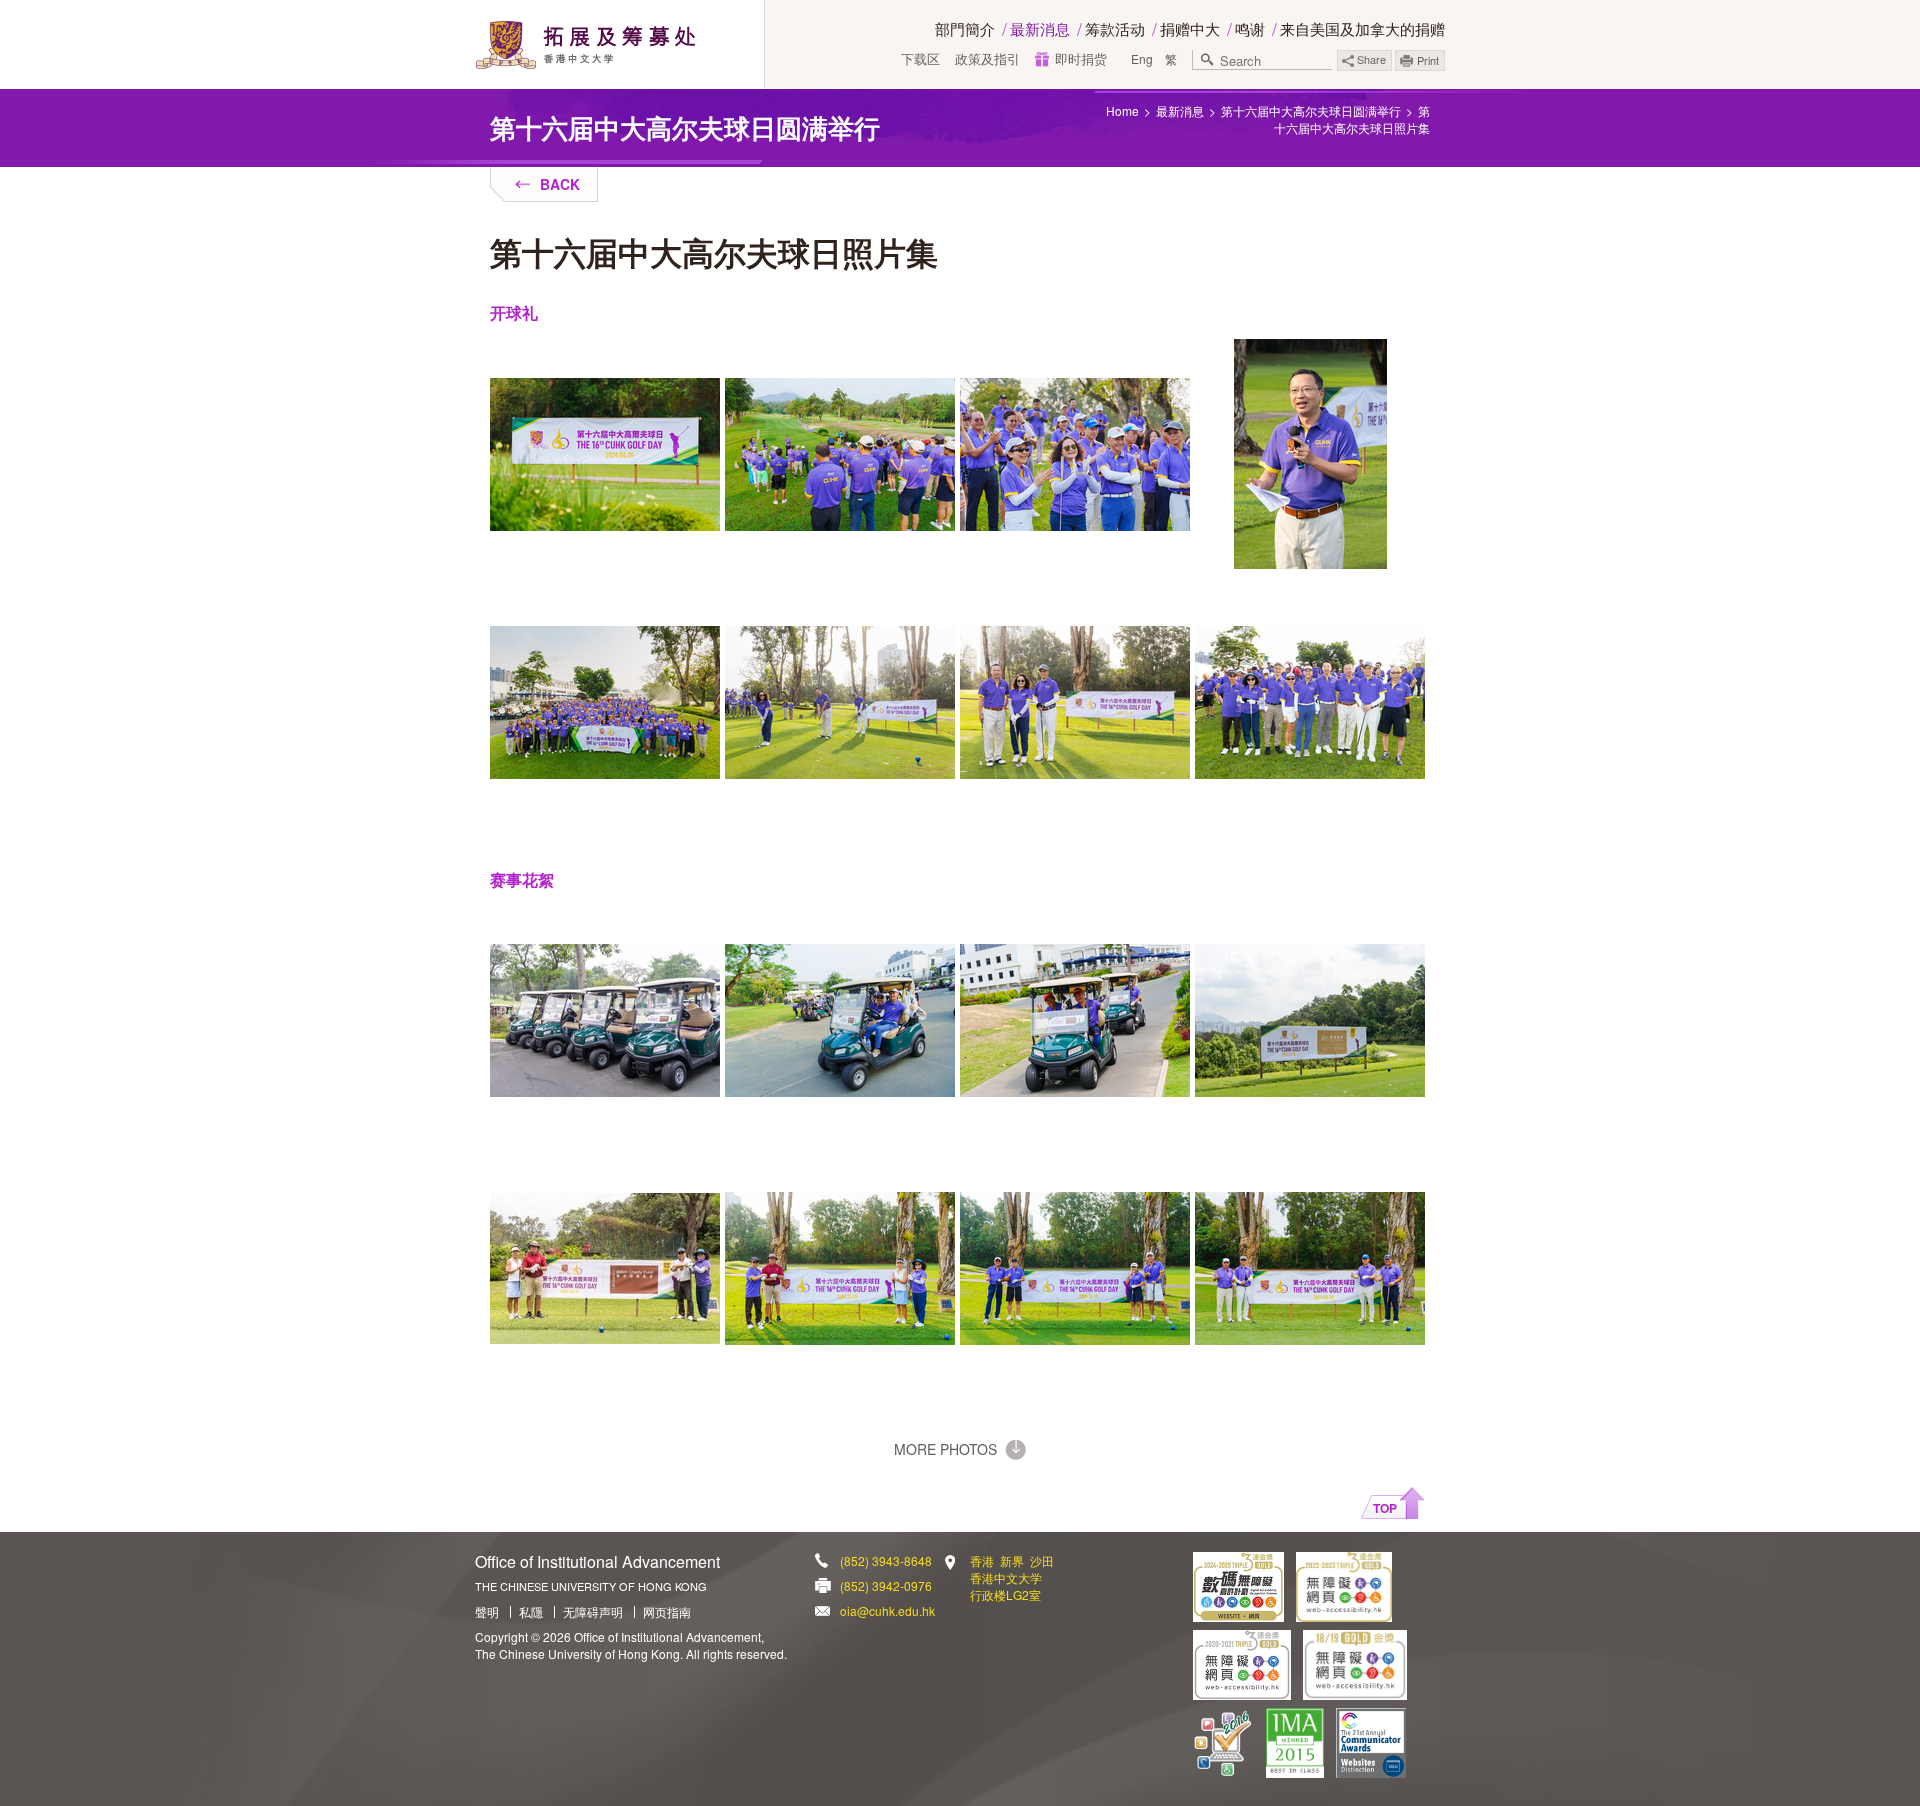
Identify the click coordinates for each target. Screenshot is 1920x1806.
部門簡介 (965, 28)
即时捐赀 (1081, 59)
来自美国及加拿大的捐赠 (1362, 28)
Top (1385, 1508)
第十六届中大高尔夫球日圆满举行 (1311, 110)
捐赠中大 (1190, 28)
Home (1122, 110)
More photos (945, 1449)
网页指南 (667, 1612)
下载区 (920, 59)
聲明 (487, 1612)
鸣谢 (1250, 28)
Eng (1142, 58)
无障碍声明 (593, 1612)
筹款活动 (1115, 28)
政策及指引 (987, 59)
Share (1370, 59)
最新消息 (1040, 28)
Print (1428, 60)
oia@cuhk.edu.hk (887, 1610)
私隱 (531, 1612)
